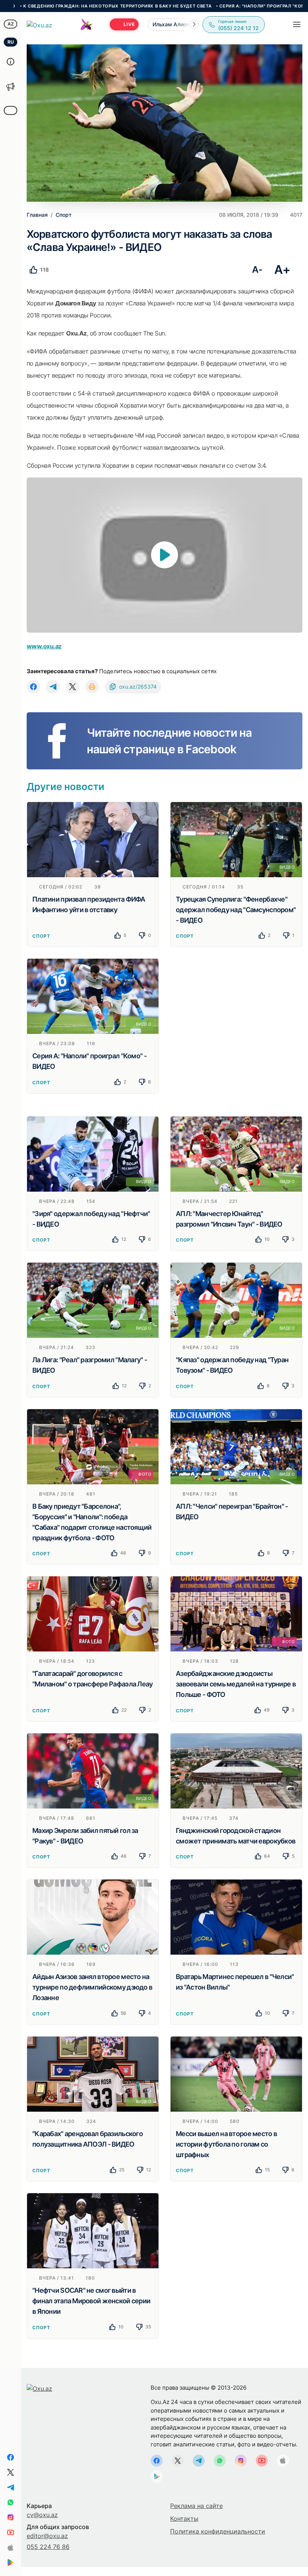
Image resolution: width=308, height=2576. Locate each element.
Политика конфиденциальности (218, 2531)
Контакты (184, 2519)
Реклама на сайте (196, 2506)
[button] (194, 24)
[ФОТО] (93, 1446)
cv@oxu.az (42, 2515)
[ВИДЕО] (236, 839)
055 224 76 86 (48, 2547)
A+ (282, 270)
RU (11, 42)
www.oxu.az (44, 646)
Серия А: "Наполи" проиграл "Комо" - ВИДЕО (205, 6)
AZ (11, 24)
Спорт (41, 936)
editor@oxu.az (47, 2536)
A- (257, 270)
